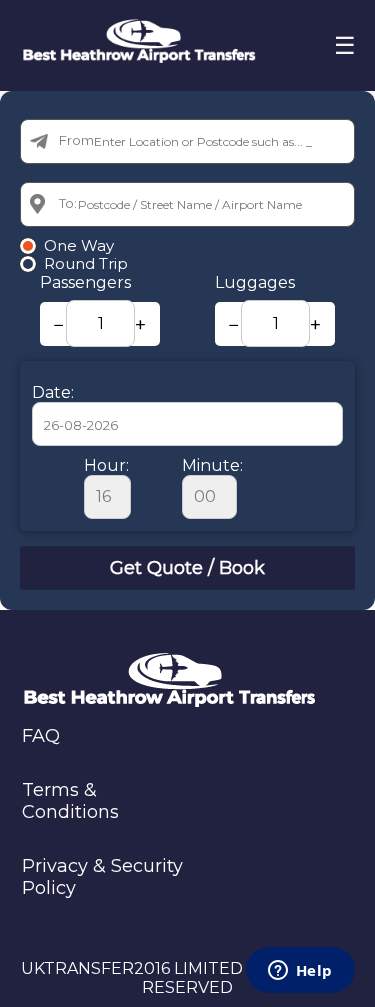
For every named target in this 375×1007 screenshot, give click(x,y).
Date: (53, 392)
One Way (79, 246)
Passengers (85, 282)
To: (68, 203)
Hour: (106, 465)
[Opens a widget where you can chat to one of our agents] (300, 972)
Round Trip (86, 264)
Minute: (212, 465)
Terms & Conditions (70, 801)
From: (78, 140)
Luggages (255, 282)
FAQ (41, 736)
